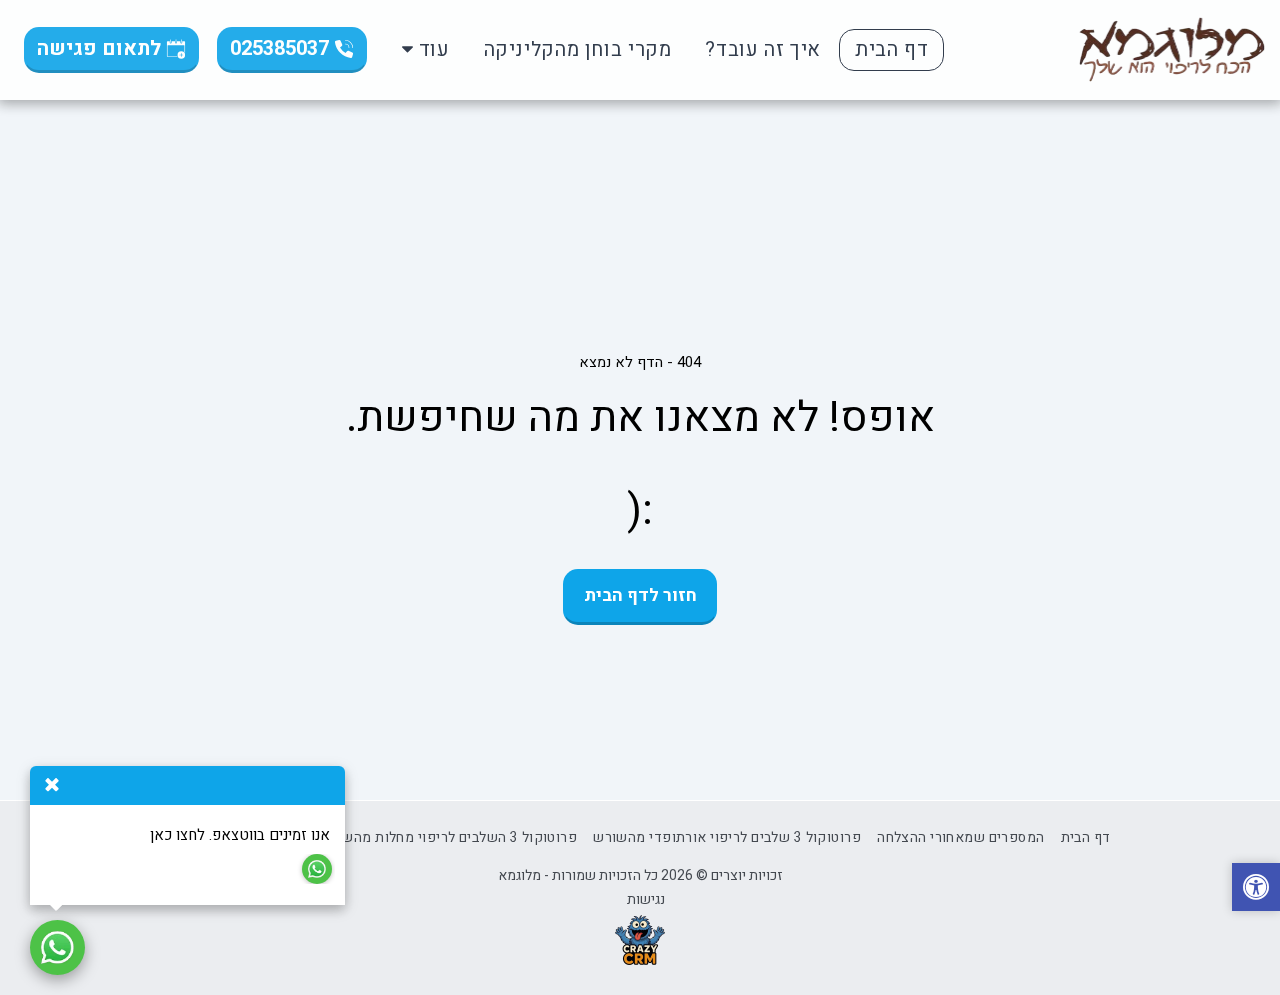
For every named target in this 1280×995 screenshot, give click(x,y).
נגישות (646, 899)
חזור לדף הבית (640, 595)
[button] (1256, 889)
